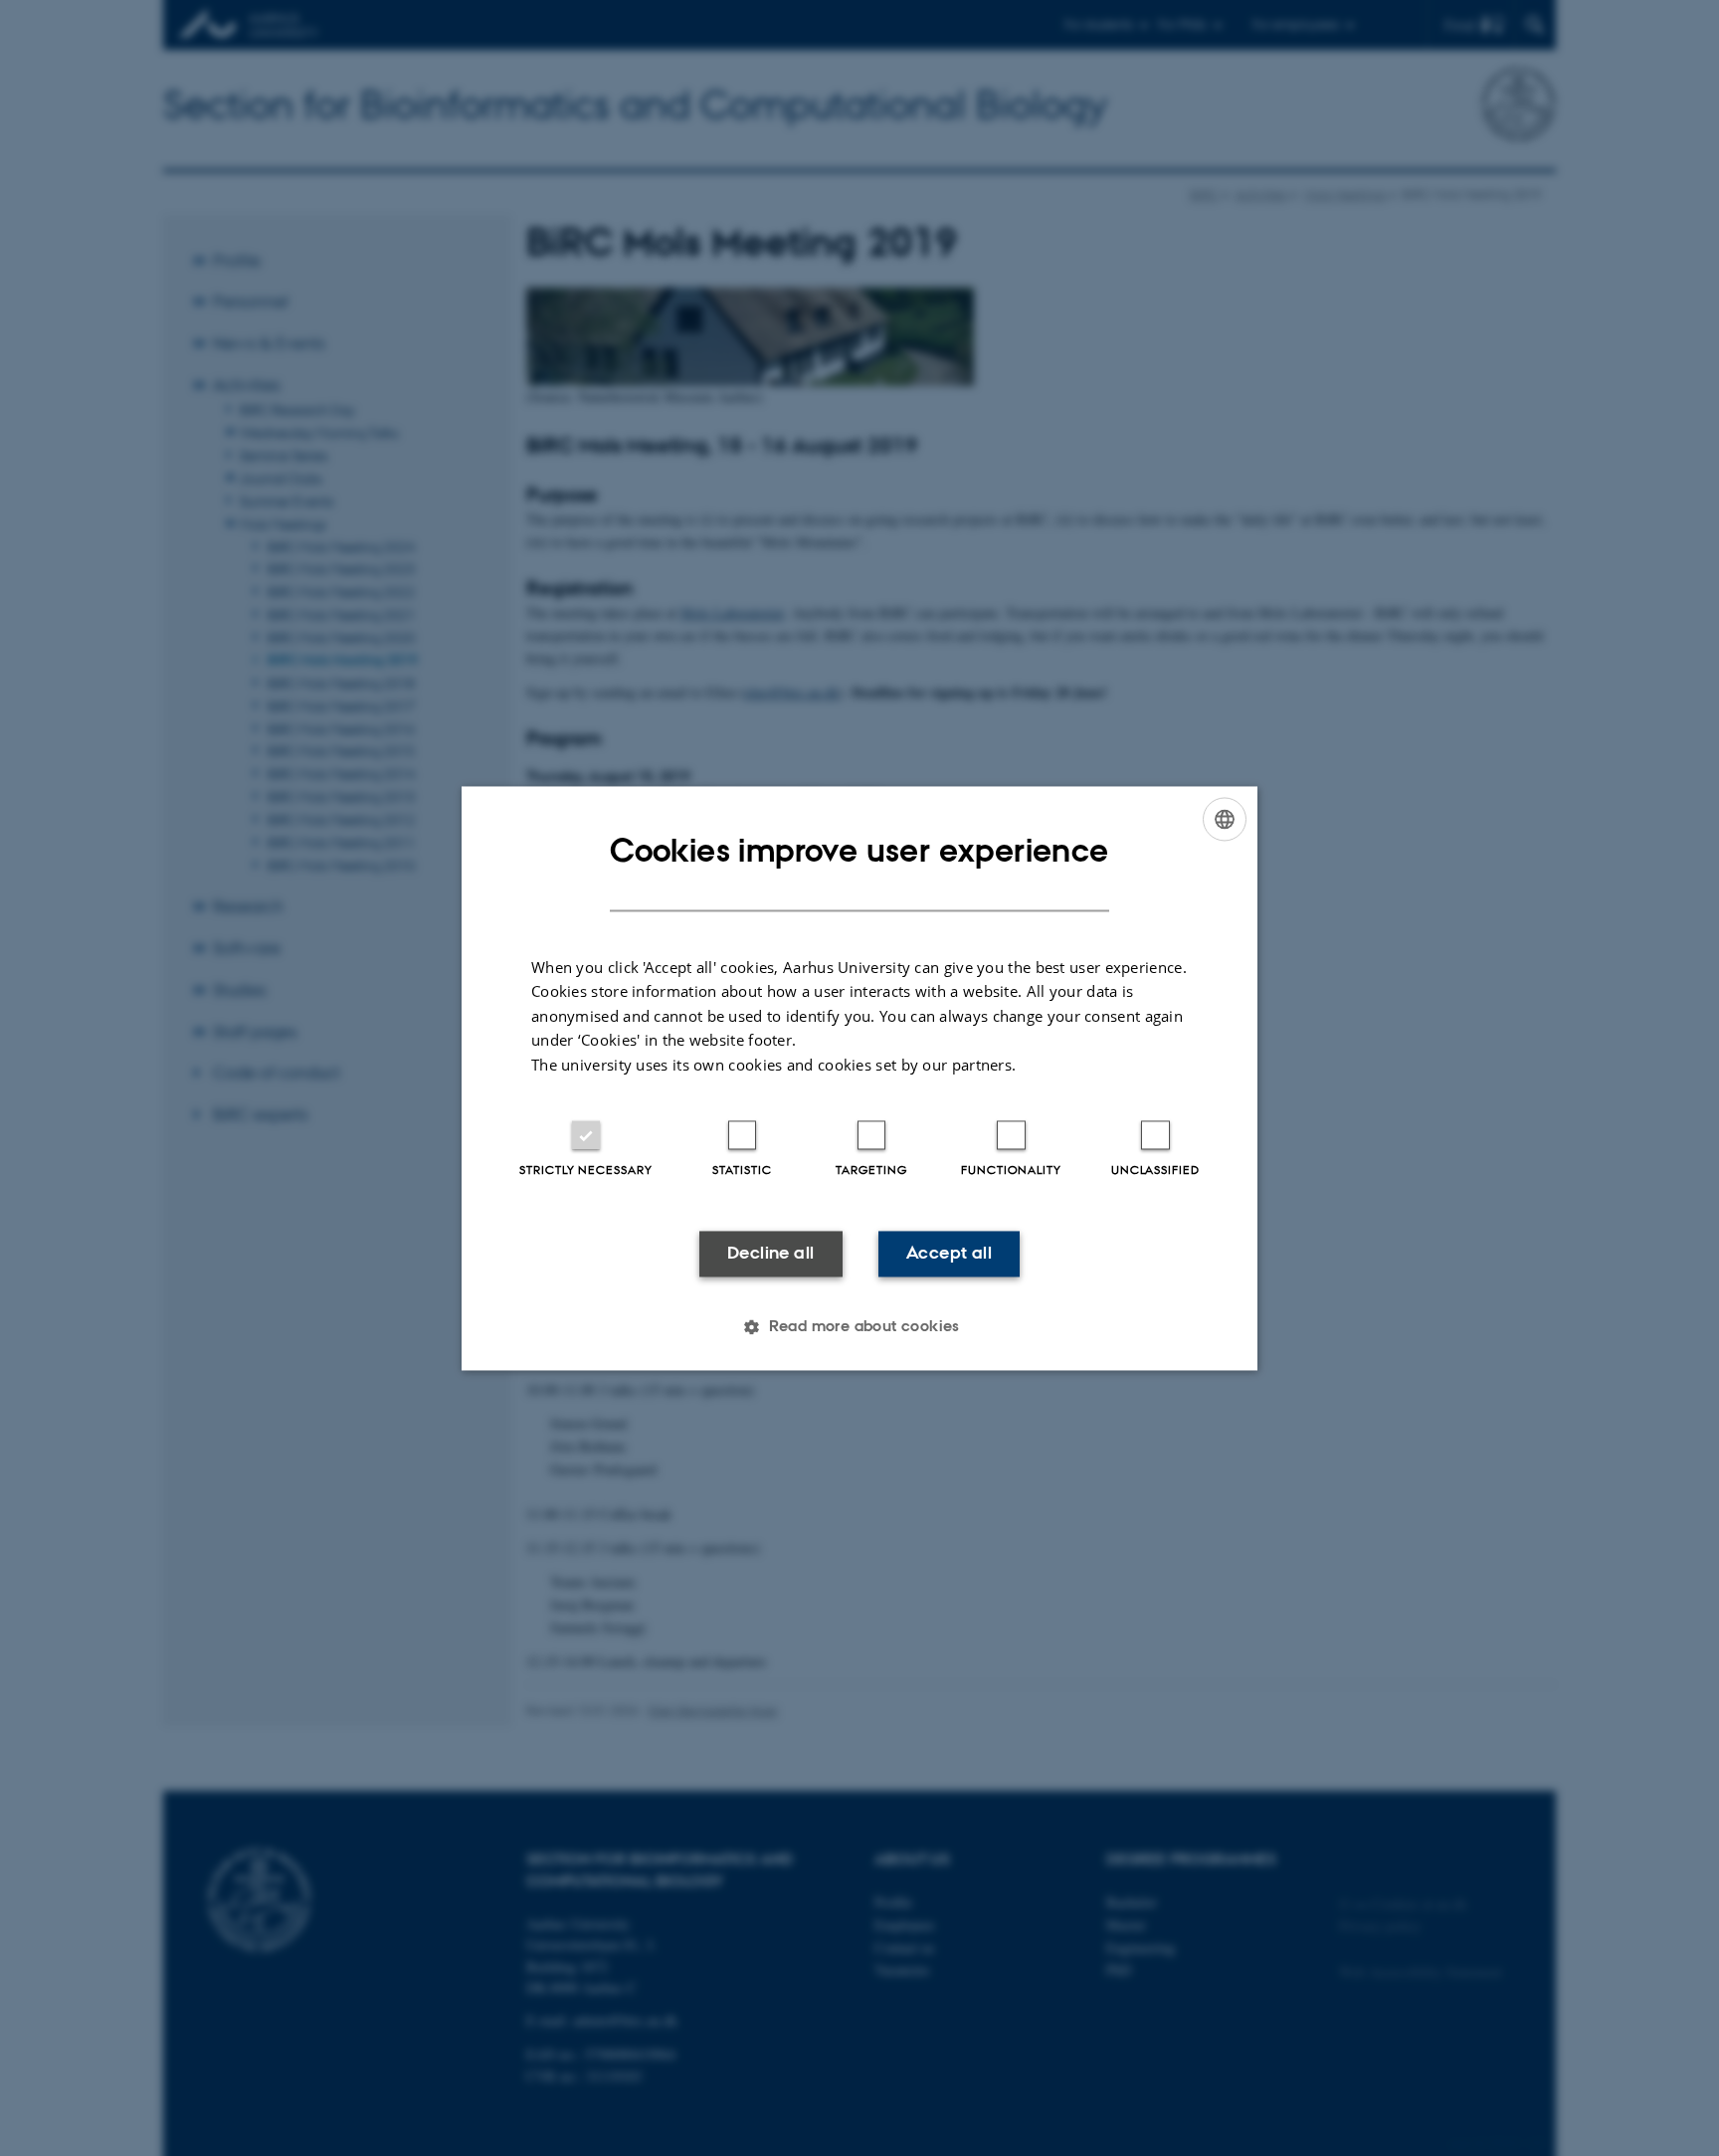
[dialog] (859, 1078)
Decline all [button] (770, 1254)
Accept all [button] (949, 1254)
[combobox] (1225, 819)
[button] (859, 1326)
